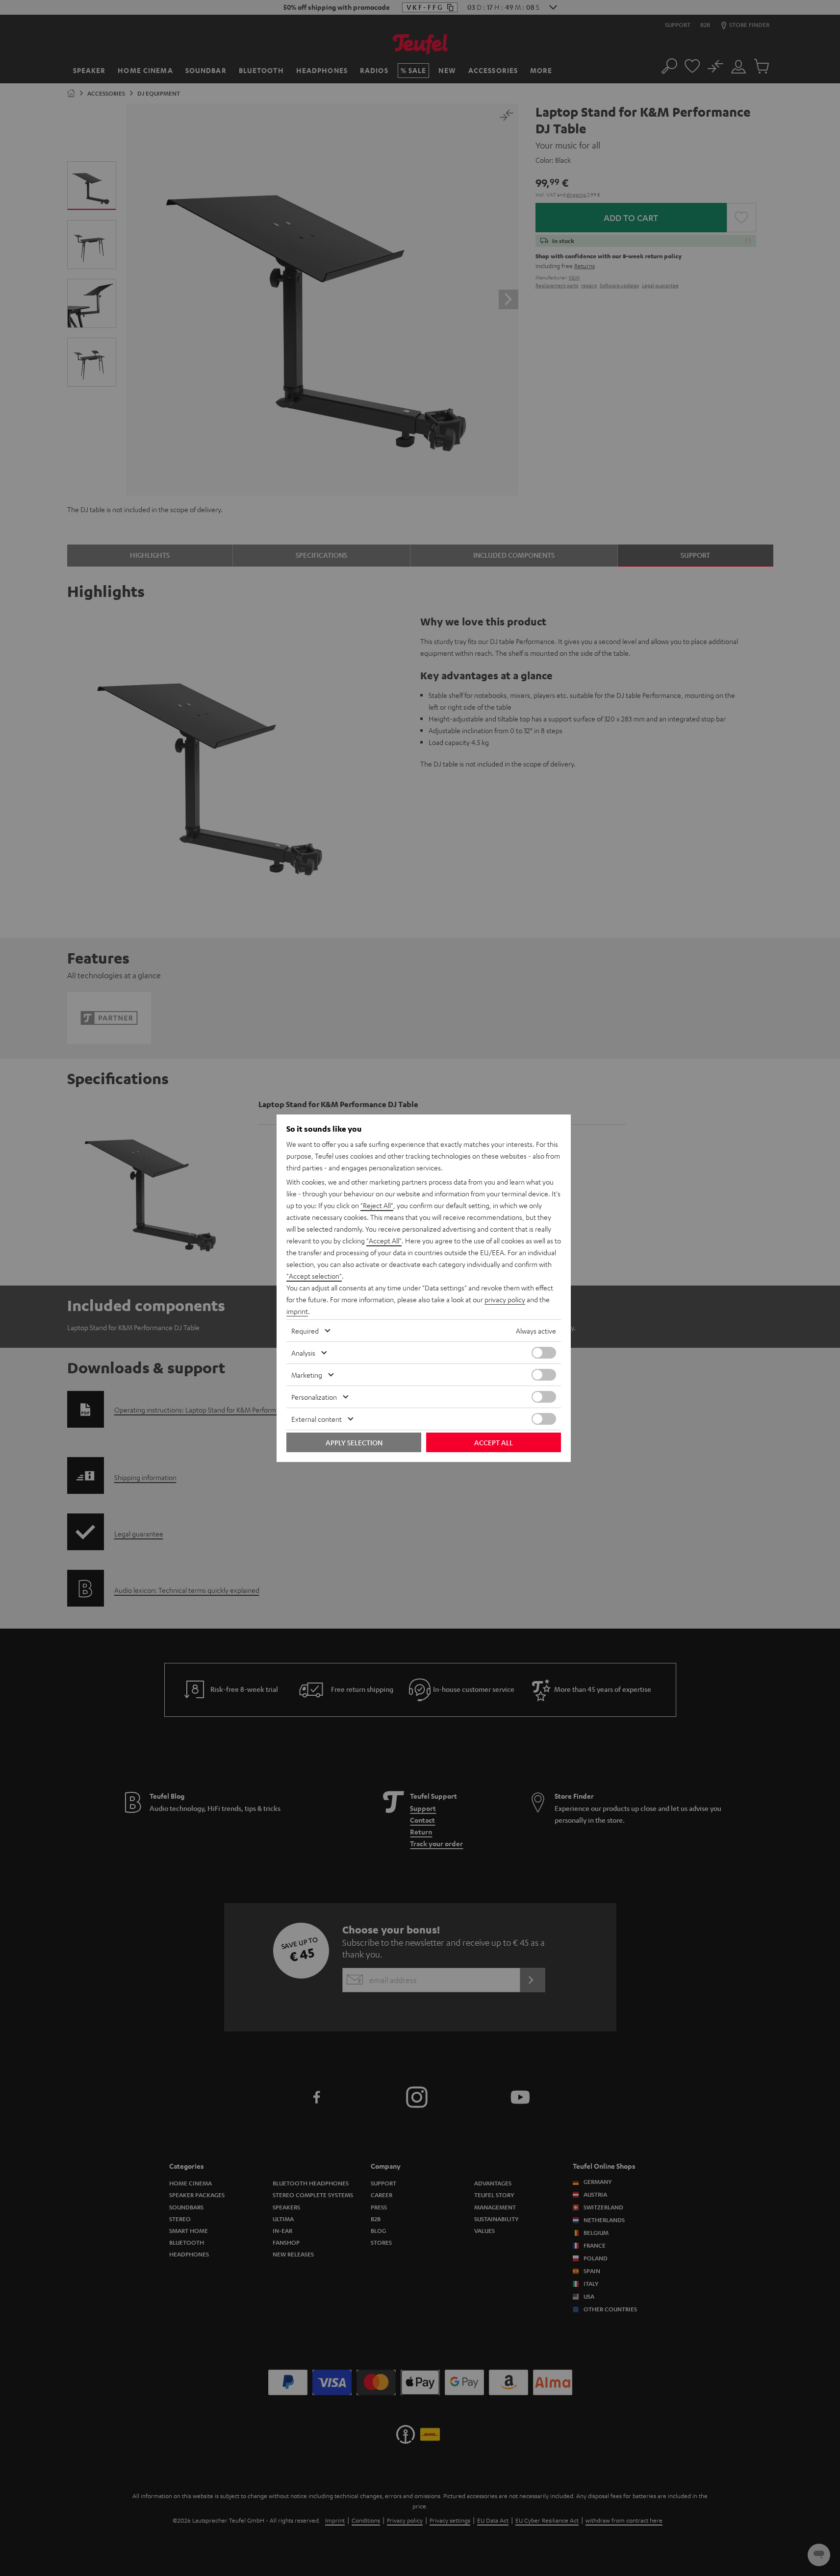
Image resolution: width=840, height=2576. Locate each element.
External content (317, 1419)
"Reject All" (377, 1205)
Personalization (314, 1397)
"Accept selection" (314, 1276)
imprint (297, 1311)
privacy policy (505, 1299)
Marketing (307, 1375)
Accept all (494, 1442)
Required (305, 1331)
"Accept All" (384, 1240)
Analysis (303, 1353)
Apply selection (354, 1442)
